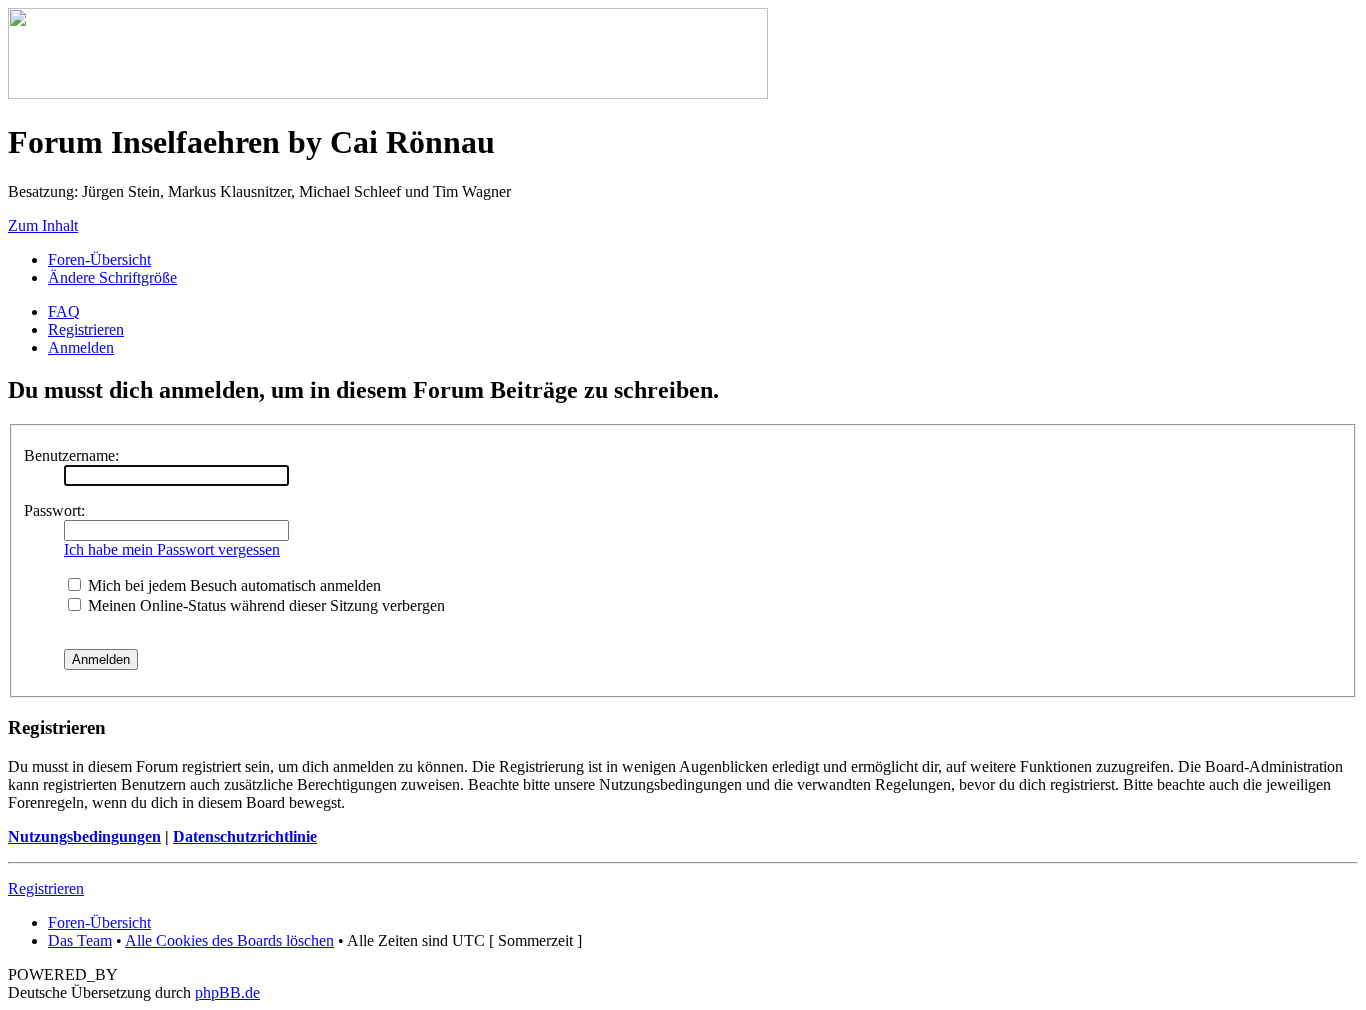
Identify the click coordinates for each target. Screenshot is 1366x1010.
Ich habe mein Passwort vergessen (172, 549)
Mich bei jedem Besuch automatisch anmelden (232, 585)
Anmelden (81, 347)
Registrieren (86, 329)
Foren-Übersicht (99, 259)
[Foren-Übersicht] (388, 93)
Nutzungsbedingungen (84, 836)
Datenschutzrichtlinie (245, 836)
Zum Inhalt (43, 225)
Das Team (80, 940)
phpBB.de (227, 992)
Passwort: (54, 510)
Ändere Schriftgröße (112, 277)
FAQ (64, 311)
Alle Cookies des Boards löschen (229, 940)
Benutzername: (71, 455)
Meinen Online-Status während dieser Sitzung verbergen (264, 605)
